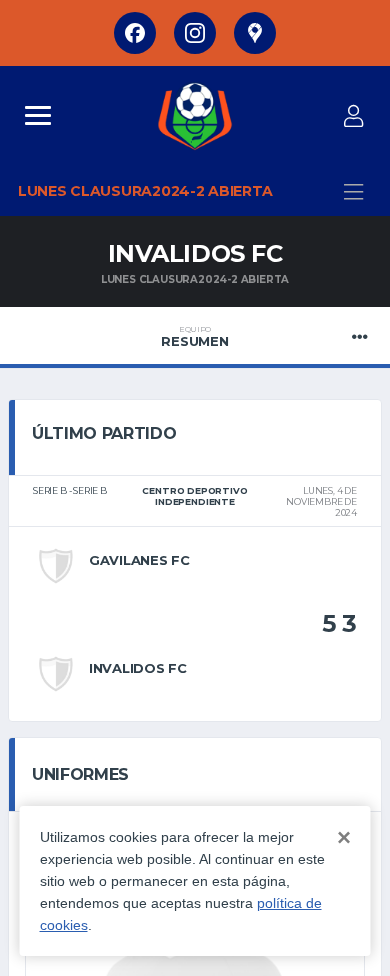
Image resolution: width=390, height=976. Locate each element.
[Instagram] (195, 33)
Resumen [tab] (194, 337)
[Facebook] (135, 33)
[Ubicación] (255, 33)
